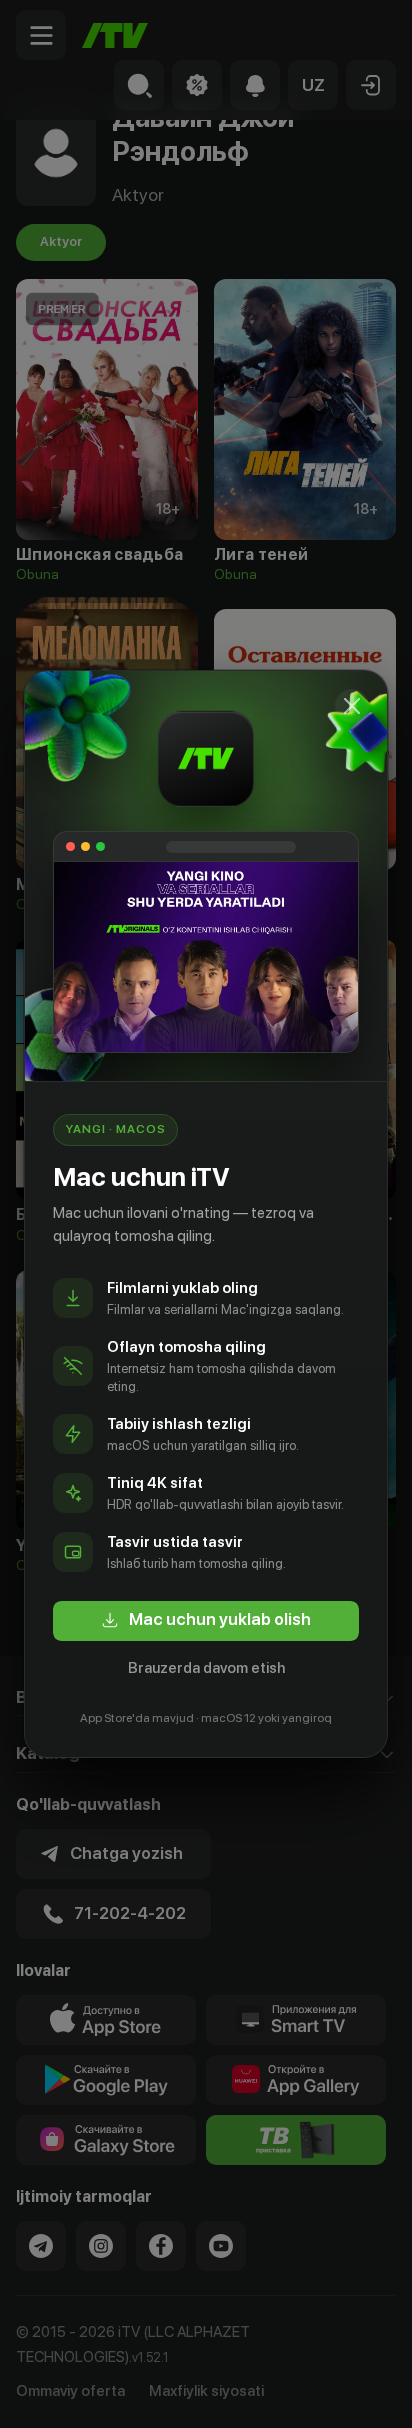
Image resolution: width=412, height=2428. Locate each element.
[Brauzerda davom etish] (352, 706)
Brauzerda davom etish (206, 1668)
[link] (206, 1621)
